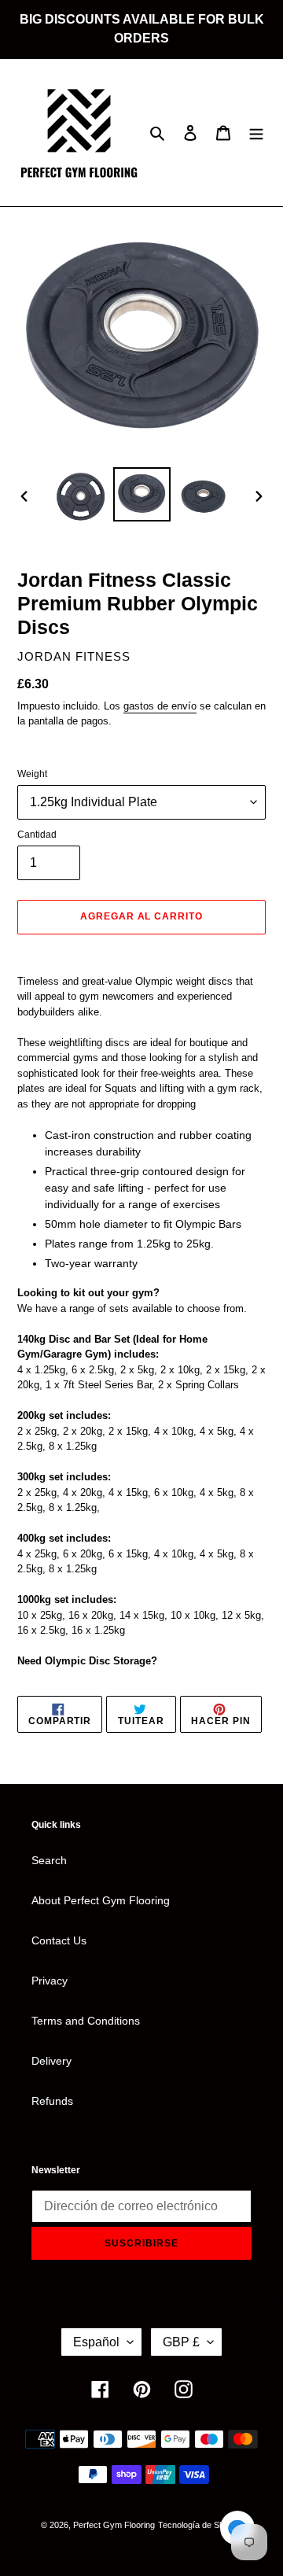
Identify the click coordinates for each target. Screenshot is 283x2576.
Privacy (50, 1981)
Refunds (52, 2101)
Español (96, 2342)
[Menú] (256, 133)
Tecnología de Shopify (200, 2525)
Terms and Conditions (86, 2021)
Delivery (51, 2061)
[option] (80, 496)
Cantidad (37, 835)
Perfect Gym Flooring (114, 2525)
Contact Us (59, 1940)
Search (49, 1860)
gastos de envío (160, 706)
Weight (32, 774)
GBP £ (181, 2342)
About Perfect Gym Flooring (101, 1900)
